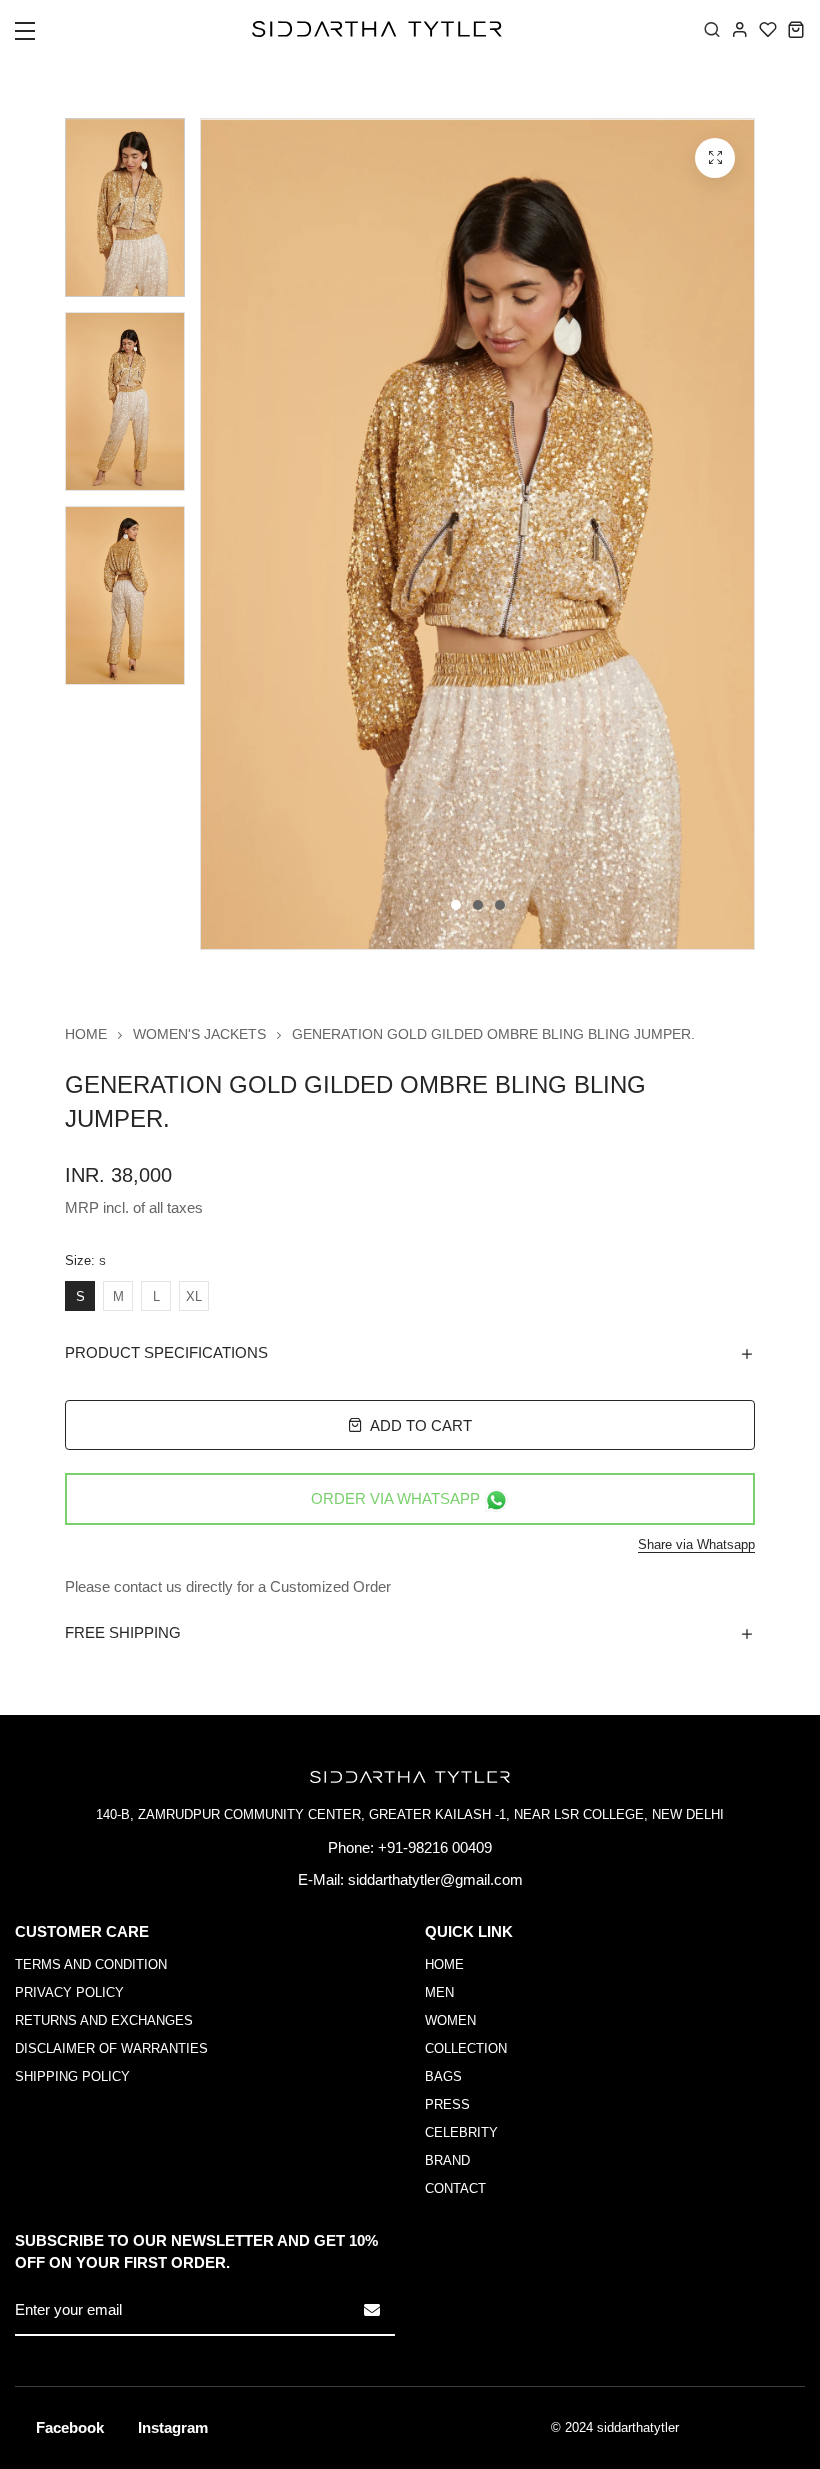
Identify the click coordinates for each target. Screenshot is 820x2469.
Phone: (351, 1847)
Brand (447, 2160)
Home (86, 1034)
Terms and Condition (91, 1964)
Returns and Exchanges (104, 2020)
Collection (466, 2048)
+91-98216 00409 (435, 1847)
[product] (715, 158)
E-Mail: (321, 1879)
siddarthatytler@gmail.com (435, 1879)
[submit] (372, 2310)
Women (450, 2020)
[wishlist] (768, 29)
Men (439, 1992)
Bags (443, 2076)
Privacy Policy (69, 1992)
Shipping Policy (72, 2076)
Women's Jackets (199, 1034)
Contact (455, 2188)
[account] (740, 29)
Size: (85, 1261)
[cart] (796, 29)
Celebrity (461, 2132)
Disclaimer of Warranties (111, 2048)
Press (447, 2104)
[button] (37, 37)
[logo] (377, 29)
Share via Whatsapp (696, 1544)
